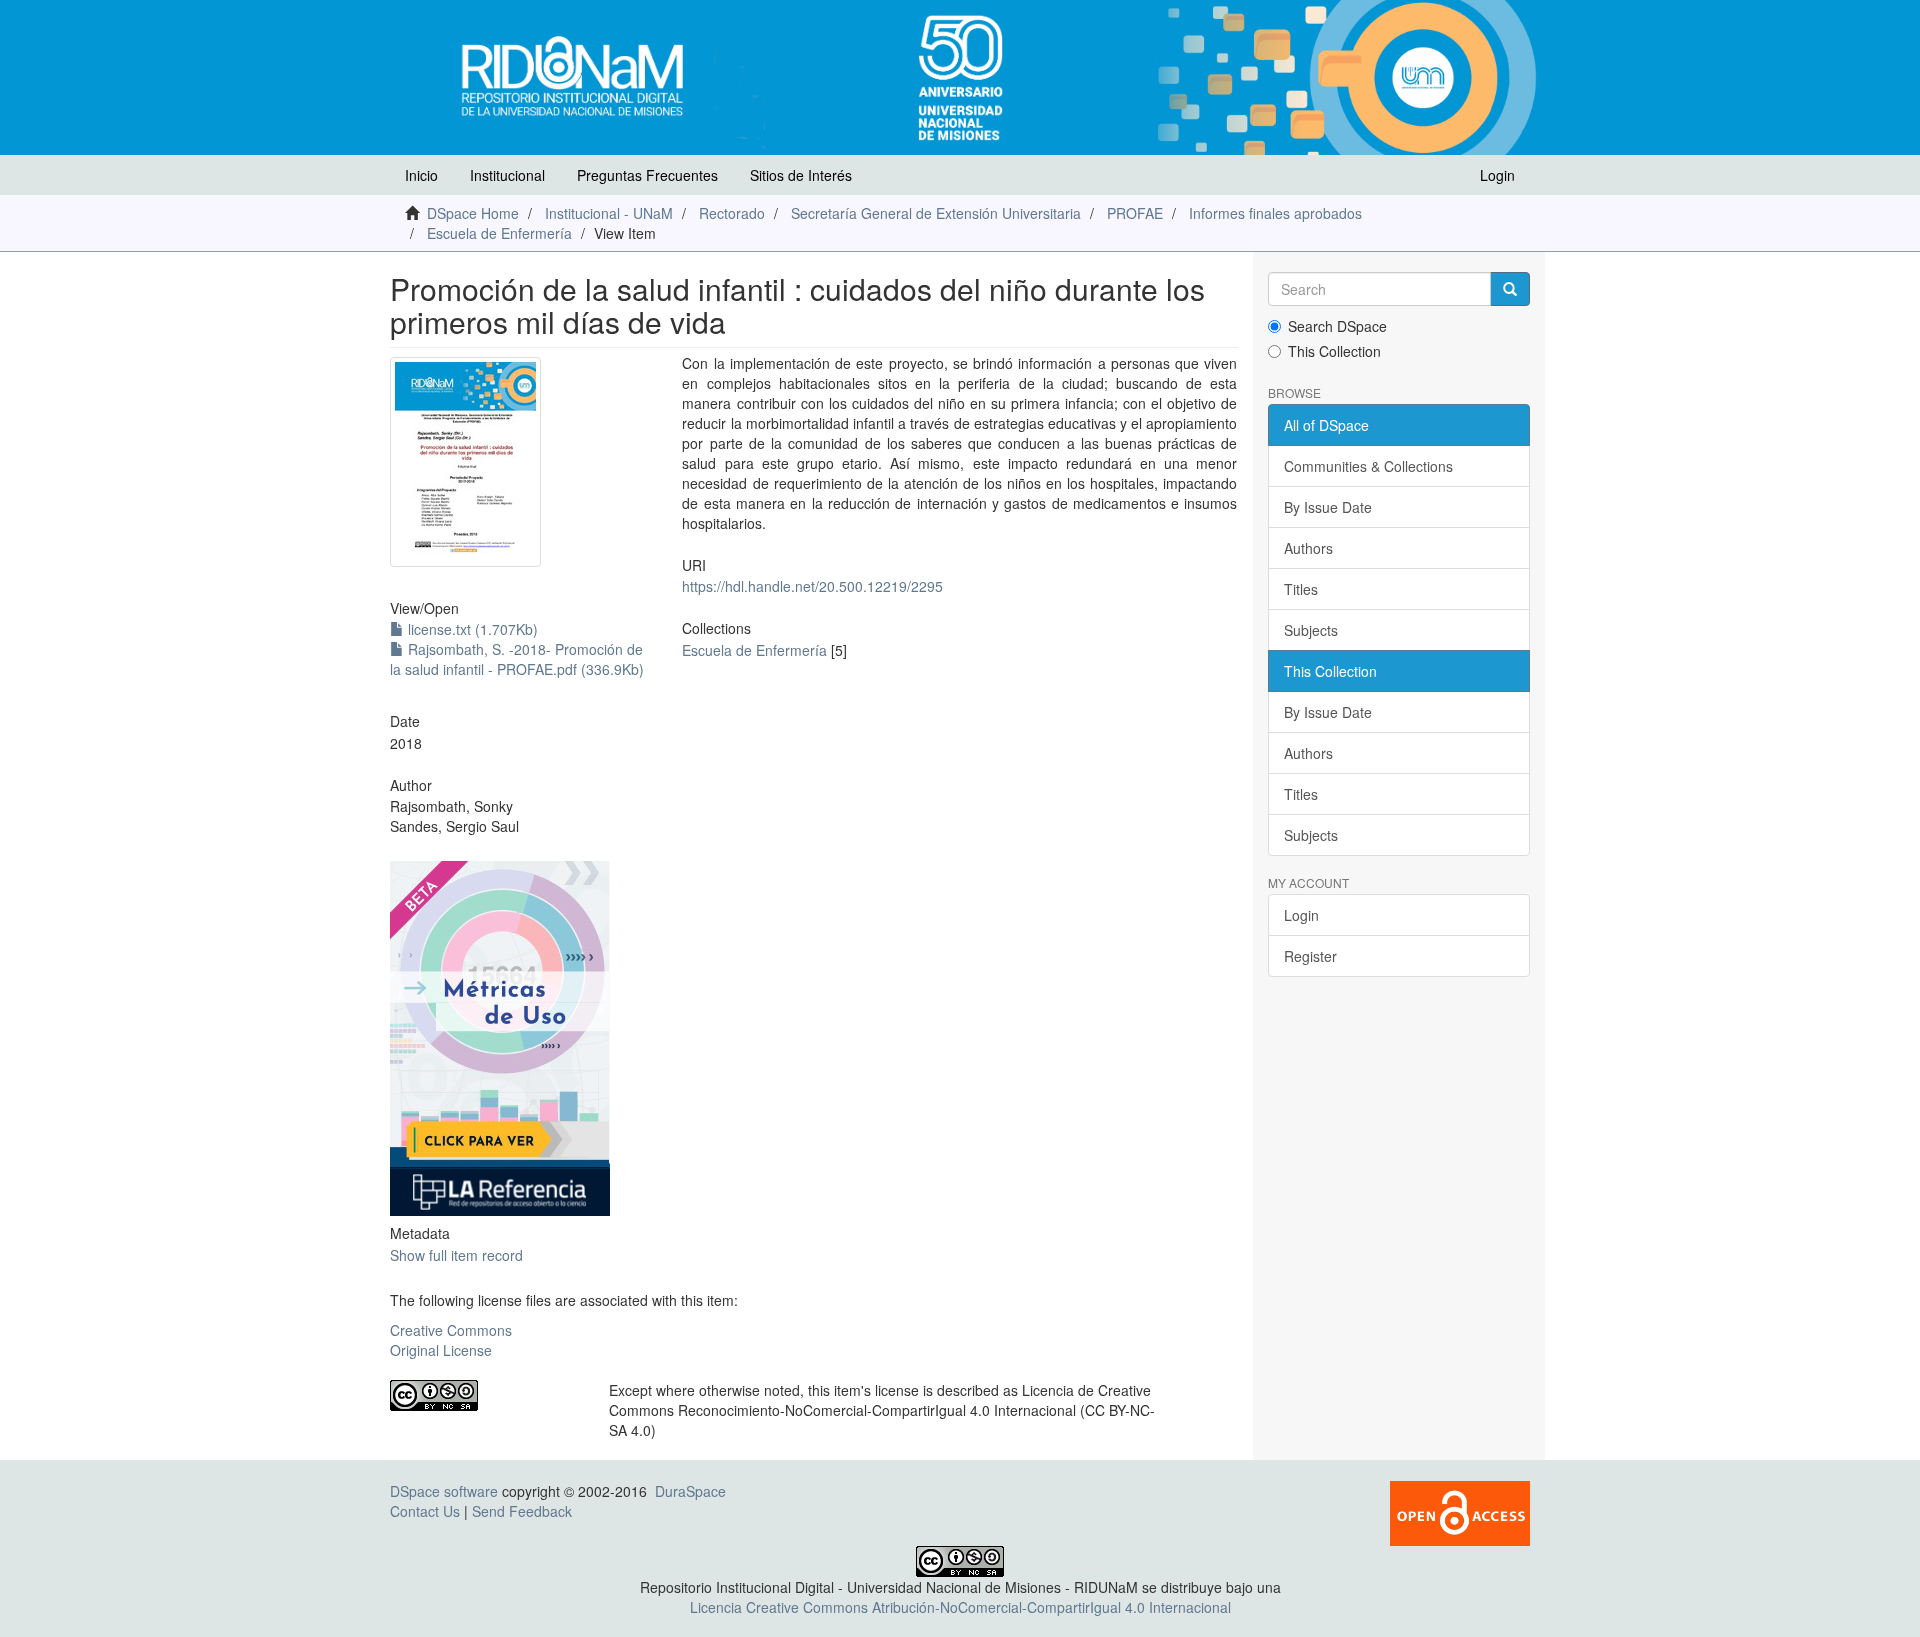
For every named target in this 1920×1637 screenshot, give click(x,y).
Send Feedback (522, 1511)
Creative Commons (451, 1330)
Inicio (421, 175)
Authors (1308, 548)
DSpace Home (473, 213)
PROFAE (1135, 213)
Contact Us (425, 1511)
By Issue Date (1328, 507)
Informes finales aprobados (1275, 213)
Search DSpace (1337, 326)
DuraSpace (690, 1491)
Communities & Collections (1368, 466)
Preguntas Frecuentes (647, 175)
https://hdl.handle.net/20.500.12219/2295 (812, 586)
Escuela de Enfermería (499, 233)
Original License (441, 1350)
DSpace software (444, 1491)
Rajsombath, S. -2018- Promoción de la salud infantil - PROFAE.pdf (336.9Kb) (517, 659)
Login (1301, 915)
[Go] (1510, 289)
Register (1310, 956)
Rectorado (732, 213)
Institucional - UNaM (609, 213)
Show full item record (456, 1255)
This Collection (1334, 351)
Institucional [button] (507, 175)
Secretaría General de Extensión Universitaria (936, 213)
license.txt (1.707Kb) (471, 629)
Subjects (1311, 630)
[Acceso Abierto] (1460, 1511)
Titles (1301, 589)
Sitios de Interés (801, 175)
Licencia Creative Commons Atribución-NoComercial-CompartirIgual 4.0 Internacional (960, 1607)
